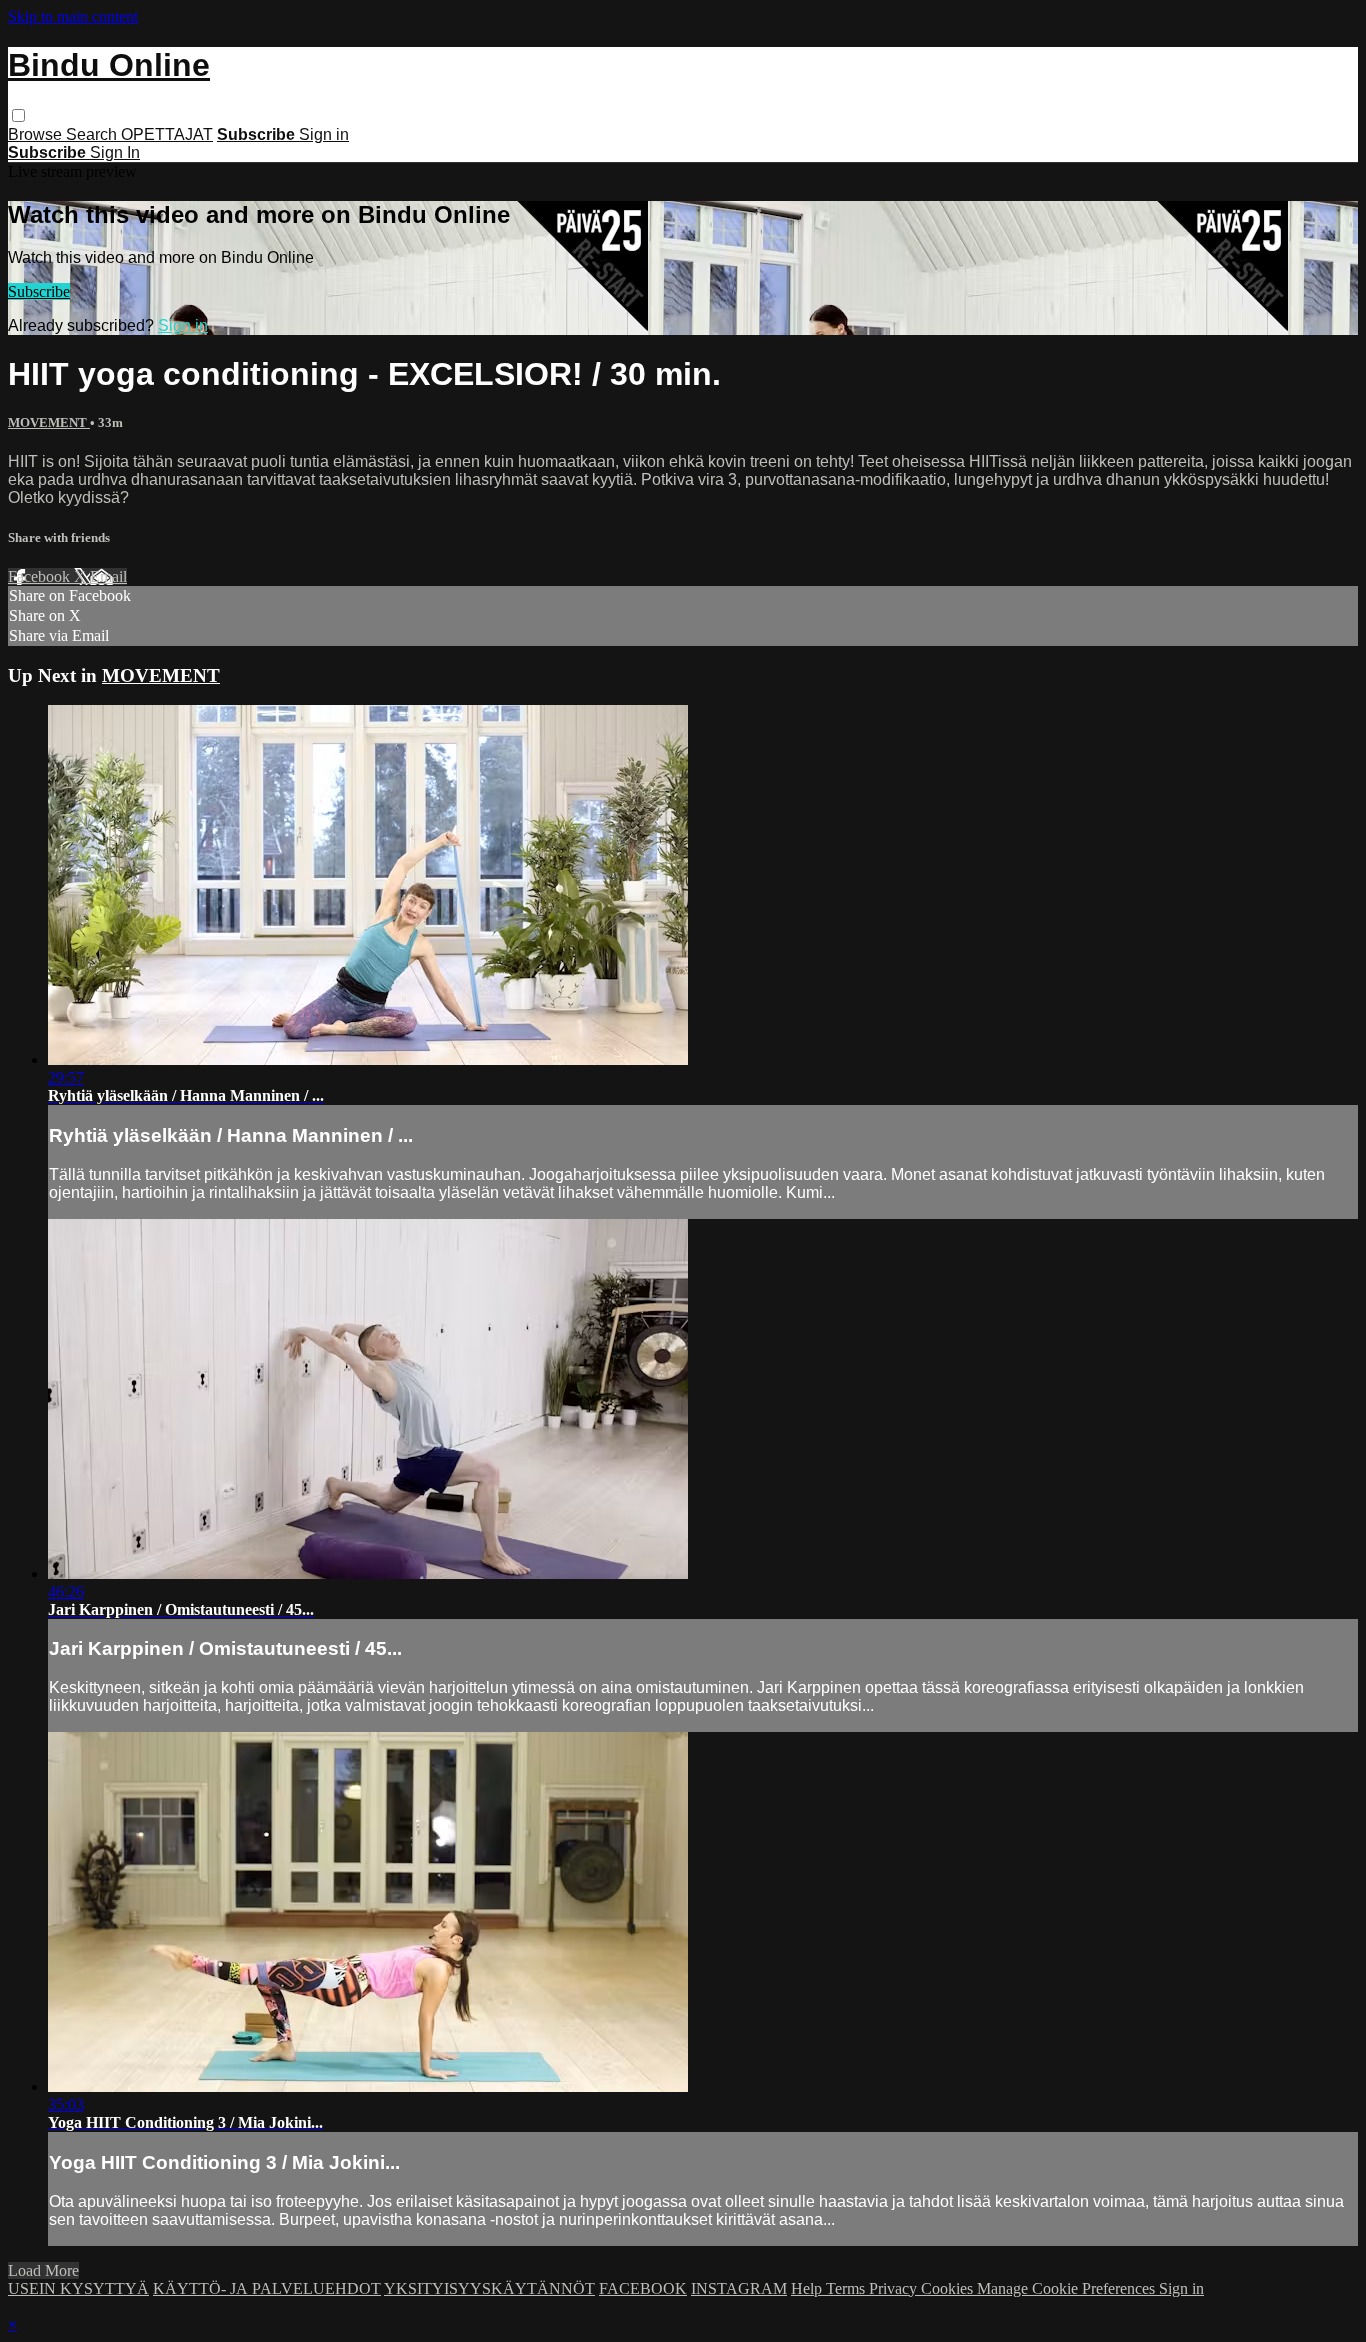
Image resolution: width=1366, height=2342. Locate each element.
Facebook (41, 576)
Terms (847, 2288)
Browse (37, 134)
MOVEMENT (49, 422)
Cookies (949, 2288)
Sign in (324, 134)
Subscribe (39, 291)
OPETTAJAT (167, 134)
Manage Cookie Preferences (1068, 2288)
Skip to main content (73, 16)
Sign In (115, 152)
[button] (18, 115)
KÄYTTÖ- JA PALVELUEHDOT (267, 2288)
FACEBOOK (643, 2288)
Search (93, 134)
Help (808, 2288)
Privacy (895, 2288)
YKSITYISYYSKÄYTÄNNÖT (489, 2288)
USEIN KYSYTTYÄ (78, 2288)
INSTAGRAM (739, 2288)
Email (108, 576)
